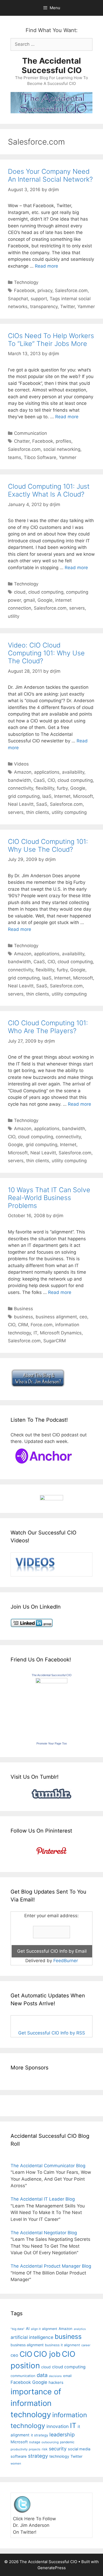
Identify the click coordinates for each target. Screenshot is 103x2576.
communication (23, 2376)
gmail (29, 600)
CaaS (39, 780)
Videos (21, 764)
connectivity (20, 788)
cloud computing (46, 592)
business (24, 1317)
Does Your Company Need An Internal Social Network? (50, 175)
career (86, 2345)
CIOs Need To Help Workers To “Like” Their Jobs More (51, 340)
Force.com (42, 1325)
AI (28, 2329)
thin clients (38, 812)
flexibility (45, 788)
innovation (58, 2426)
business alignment (56, 1317)
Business (24, 1309)
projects (35, 2449)
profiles (64, 441)
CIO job (47, 2354)
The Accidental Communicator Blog (48, 2166)
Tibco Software (40, 457)
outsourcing (50, 2442)
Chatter (22, 441)
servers (77, 608)
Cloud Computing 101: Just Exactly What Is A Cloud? (49, 490)
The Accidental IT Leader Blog (43, 2199)
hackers (56, 2382)
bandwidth (19, 780)
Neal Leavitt (21, 804)
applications (47, 772)
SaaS (42, 804)
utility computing (69, 812)
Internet (62, 796)
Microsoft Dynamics (61, 1333)
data (42, 2375)
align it (36, 2329)
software (19, 2456)
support (39, 299)
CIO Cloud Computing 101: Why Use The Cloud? (48, 845)
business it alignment (62, 2345)
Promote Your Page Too (52, 1743)
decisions (55, 2376)
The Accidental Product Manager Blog (51, 2266)
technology (59, 2456)
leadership (62, 2435)
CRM (23, 1325)
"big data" (18, 2329)
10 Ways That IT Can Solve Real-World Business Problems (49, 1198)
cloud (20, 592)
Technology (26, 282)
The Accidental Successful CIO (52, 65)
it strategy (39, 2435)
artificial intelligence (32, 2337)
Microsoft (83, 796)
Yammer (86, 307)
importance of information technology (36, 2403)
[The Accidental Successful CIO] (51, 1682)
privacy (45, 290)
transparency (44, 307)
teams (15, 457)
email (67, 2376)
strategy (38, 2456)
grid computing (24, 796)
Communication (31, 433)
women (16, 2463)
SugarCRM (55, 1341)
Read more (46, 266)
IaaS (47, 796)
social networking (62, 449)
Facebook (24, 290)
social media (79, 2449)
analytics (80, 2329)
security (58, 2449)
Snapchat (18, 299)
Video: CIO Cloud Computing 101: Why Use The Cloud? (46, 653)
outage (35, 2442)
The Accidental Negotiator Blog (44, 2233)
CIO (51, 780)
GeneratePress (52, 2568)
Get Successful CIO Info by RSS (52, 2033)
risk (45, 2449)
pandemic (67, 2442)
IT (35, 1333)
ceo (83, 1317)
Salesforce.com (71, 290)
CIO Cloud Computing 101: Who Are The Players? (48, 1027)
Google (45, 600)
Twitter (67, 307)
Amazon (23, 772)
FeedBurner (66, 1961)
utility (14, 616)
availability (73, 772)
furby (62, 788)
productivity (19, 2449)
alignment (50, 2329)
